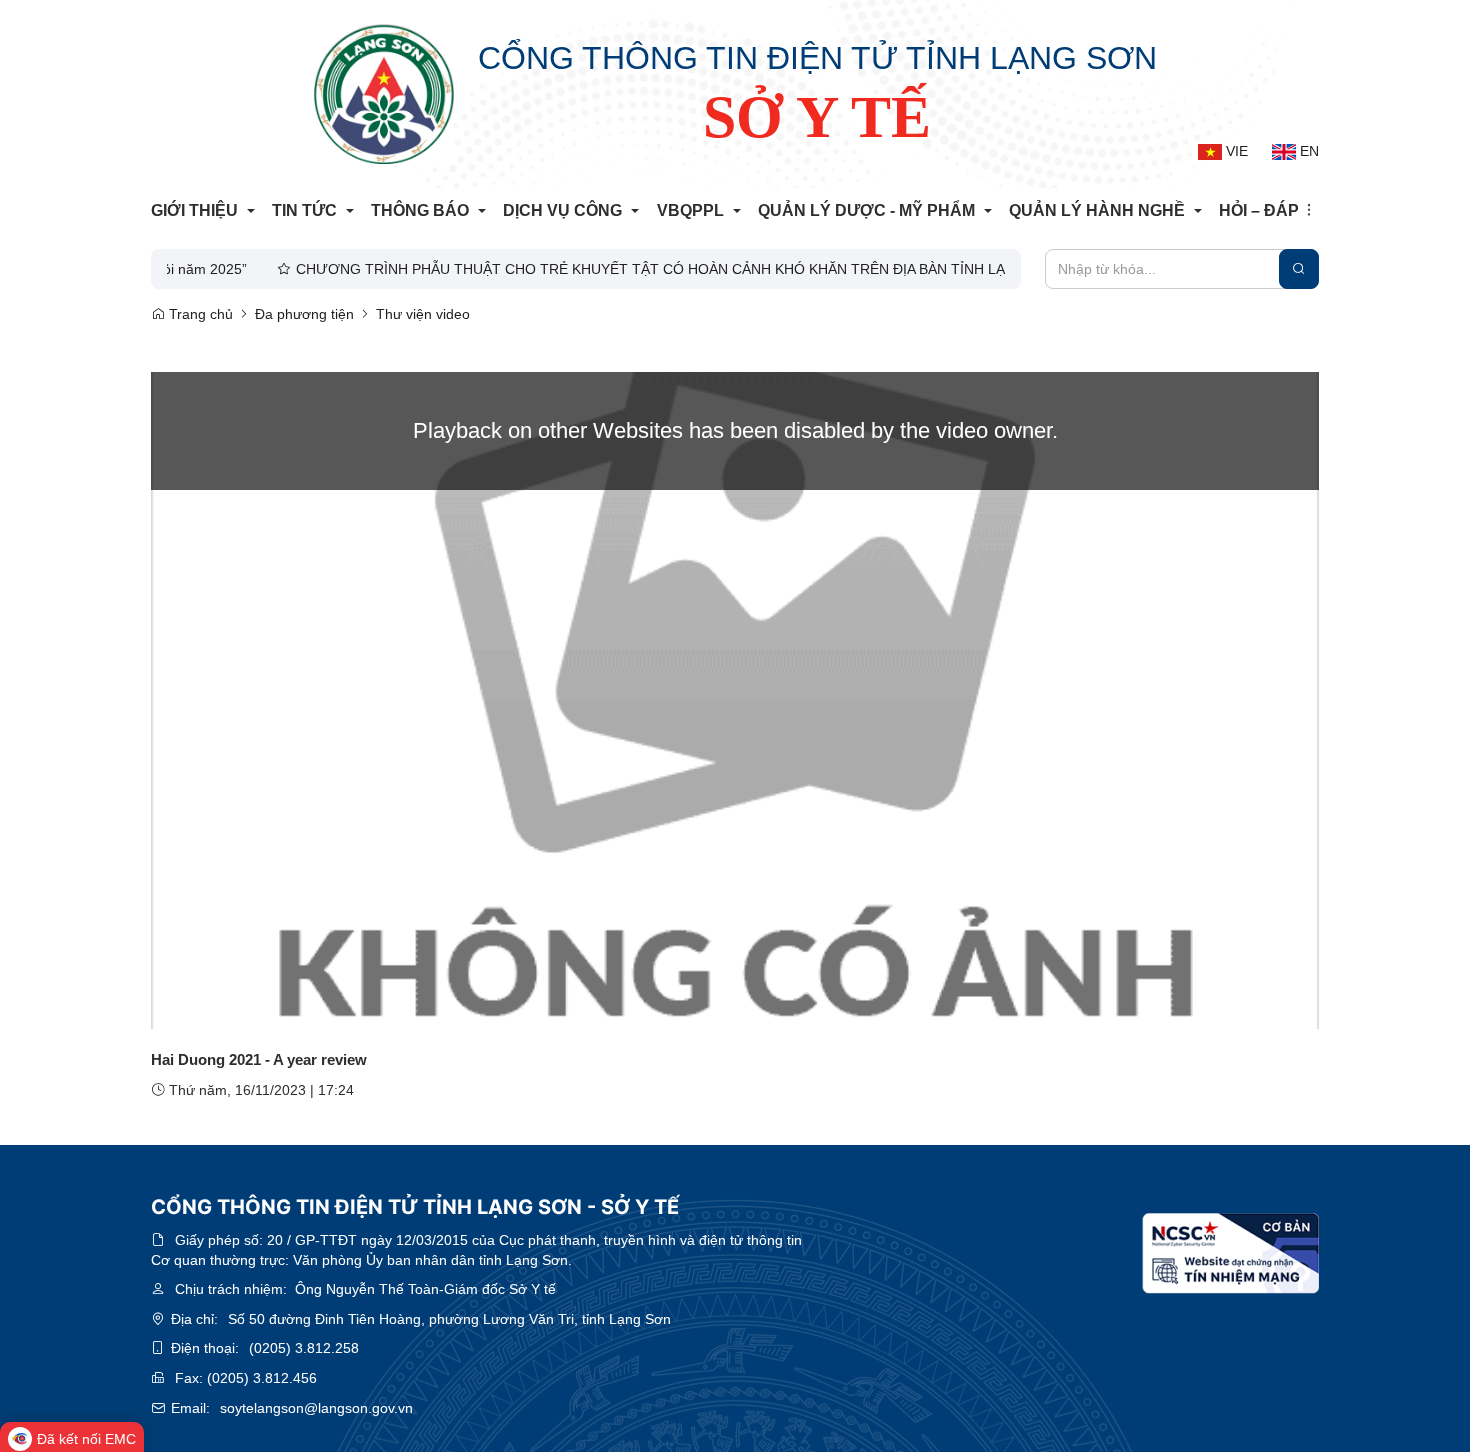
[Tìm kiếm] (1299, 269)
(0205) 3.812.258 (304, 1348)
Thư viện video (423, 314)
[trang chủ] (384, 94)
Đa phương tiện (304, 314)
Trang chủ (199, 314)
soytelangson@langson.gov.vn (316, 1408)
